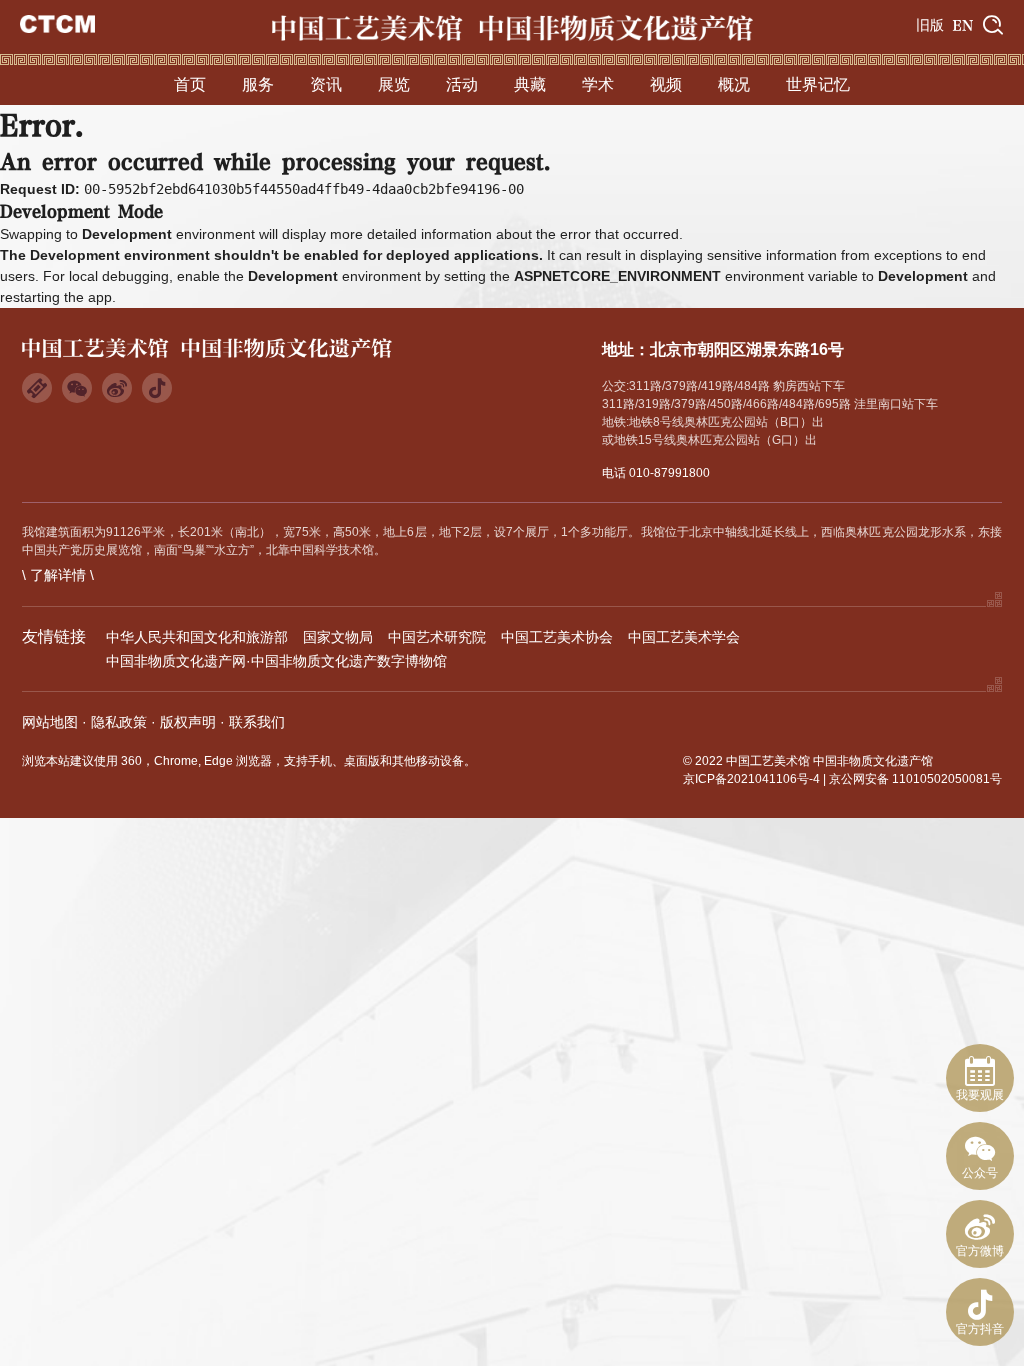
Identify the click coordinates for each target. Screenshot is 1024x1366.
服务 (258, 84)
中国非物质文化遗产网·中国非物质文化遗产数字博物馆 (276, 661)
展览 (394, 84)
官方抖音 (980, 1329)
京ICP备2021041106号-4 (751, 779)
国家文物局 (338, 637)
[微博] (117, 388)
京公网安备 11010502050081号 (915, 779)
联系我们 (257, 722)
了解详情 (58, 575)
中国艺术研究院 (437, 637)
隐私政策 (119, 722)
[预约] (37, 388)
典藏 (530, 84)
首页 (190, 84)
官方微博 (980, 1251)
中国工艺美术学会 (684, 637)
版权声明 (188, 722)
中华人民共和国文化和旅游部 (197, 637)
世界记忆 (818, 84)
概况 (734, 84)
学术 (598, 84)
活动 (462, 84)
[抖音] (157, 388)
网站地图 (50, 722)
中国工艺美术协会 (557, 637)
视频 (666, 84)
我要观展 (980, 1095)
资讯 (326, 84)
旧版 (930, 25)
